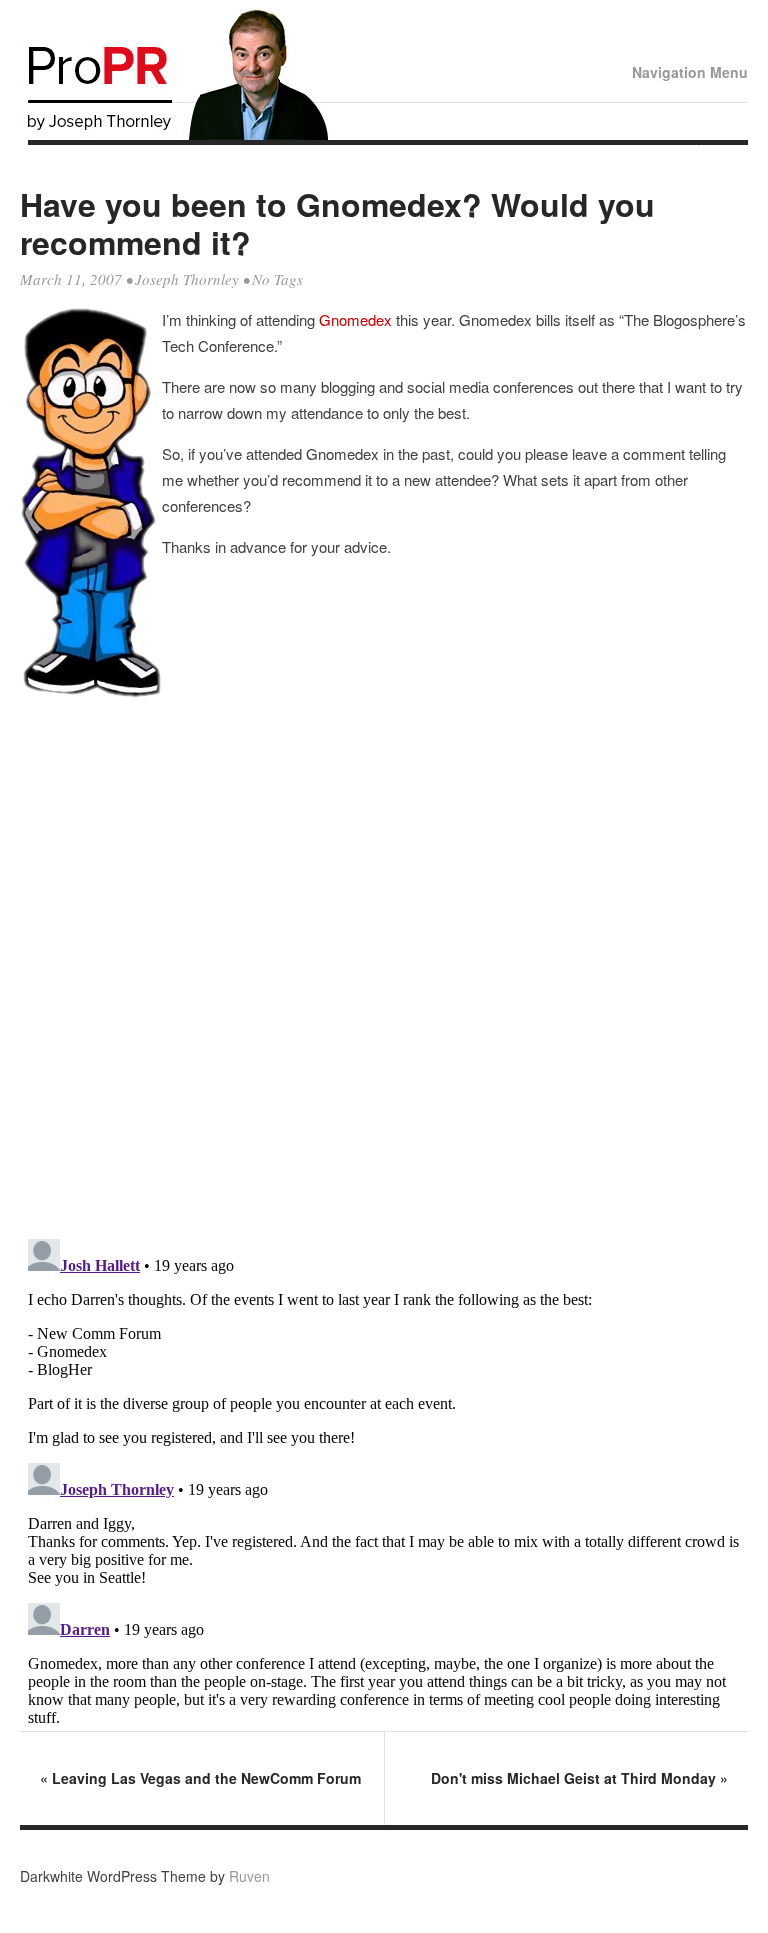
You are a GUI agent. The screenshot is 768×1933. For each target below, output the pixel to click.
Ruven (249, 1876)
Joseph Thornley (187, 279)
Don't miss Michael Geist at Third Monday (579, 1778)
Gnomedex (357, 319)
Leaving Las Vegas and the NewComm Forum (200, 1778)
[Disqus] (384, 969)
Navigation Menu (690, 72)
